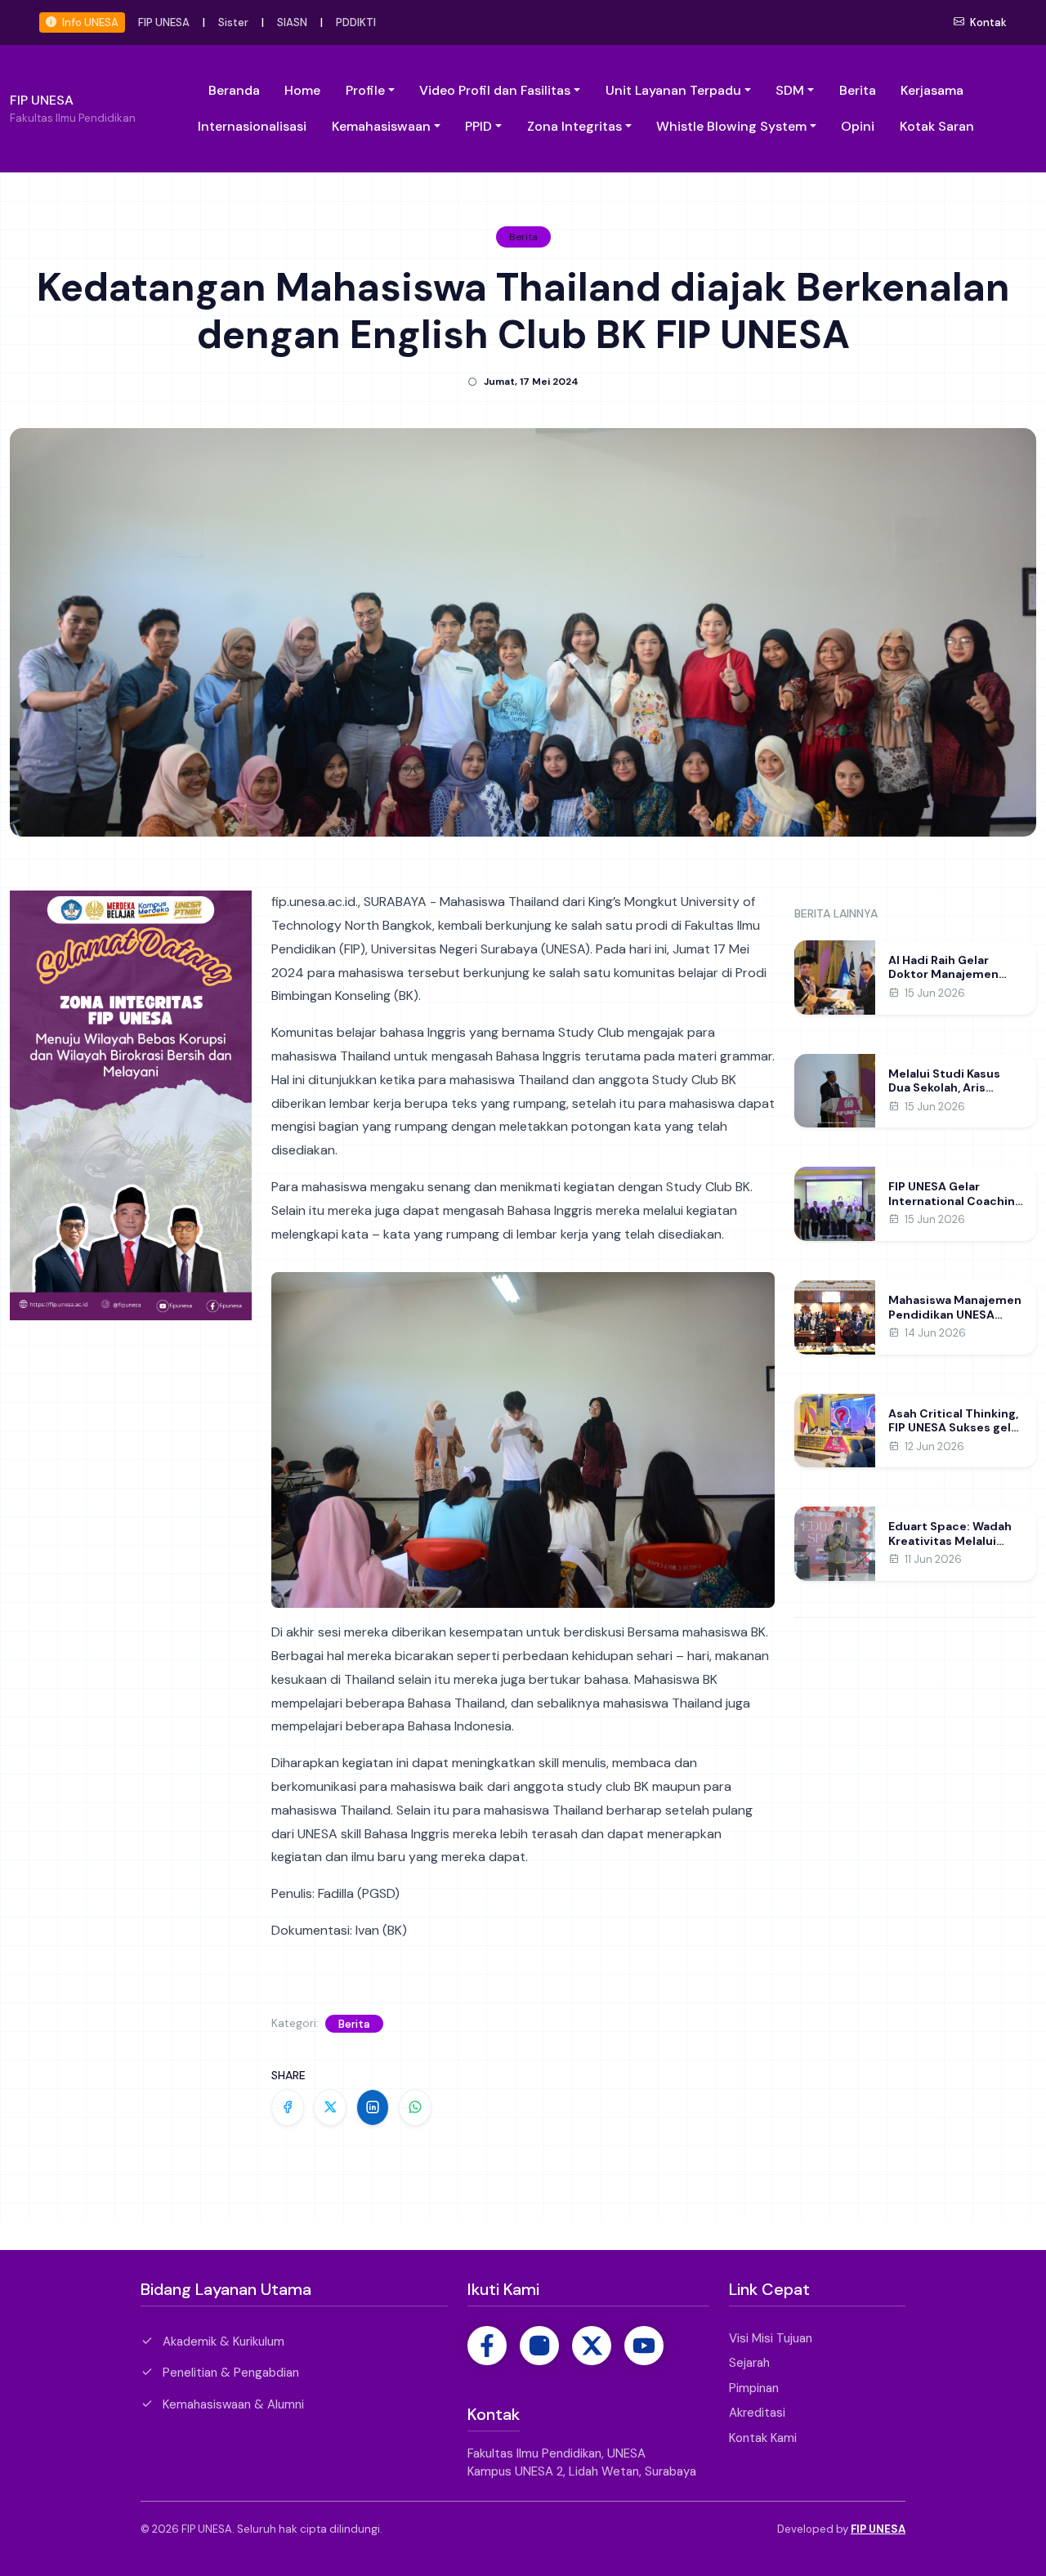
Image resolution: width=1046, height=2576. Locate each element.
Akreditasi (757, 2413)
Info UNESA (89, 22)
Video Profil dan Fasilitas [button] (495, 90)
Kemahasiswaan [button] (381, 126)
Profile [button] (365, 90)
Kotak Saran (937, 126)
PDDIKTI (356, 22)
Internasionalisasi (252, 126)
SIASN (292, 22)
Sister (233, 22)
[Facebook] (487, 2346)
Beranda (234, 90)
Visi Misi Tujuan (771, 2338)
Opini (858, 126)
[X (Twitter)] (592, 2346)
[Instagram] (539, 2346)
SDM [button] (790, 90)
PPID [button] (478, 126)
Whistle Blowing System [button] (731, 126)
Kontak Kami (763, 2438)
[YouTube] (644, 2346)
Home (302, 90)
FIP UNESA (164, 22)
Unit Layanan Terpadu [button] (673, 90)
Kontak (987, 22)
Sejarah (749, 2363)
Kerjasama (932, 90)
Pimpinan (754, 2388)
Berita (858, 90)
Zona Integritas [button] (574, 126)
